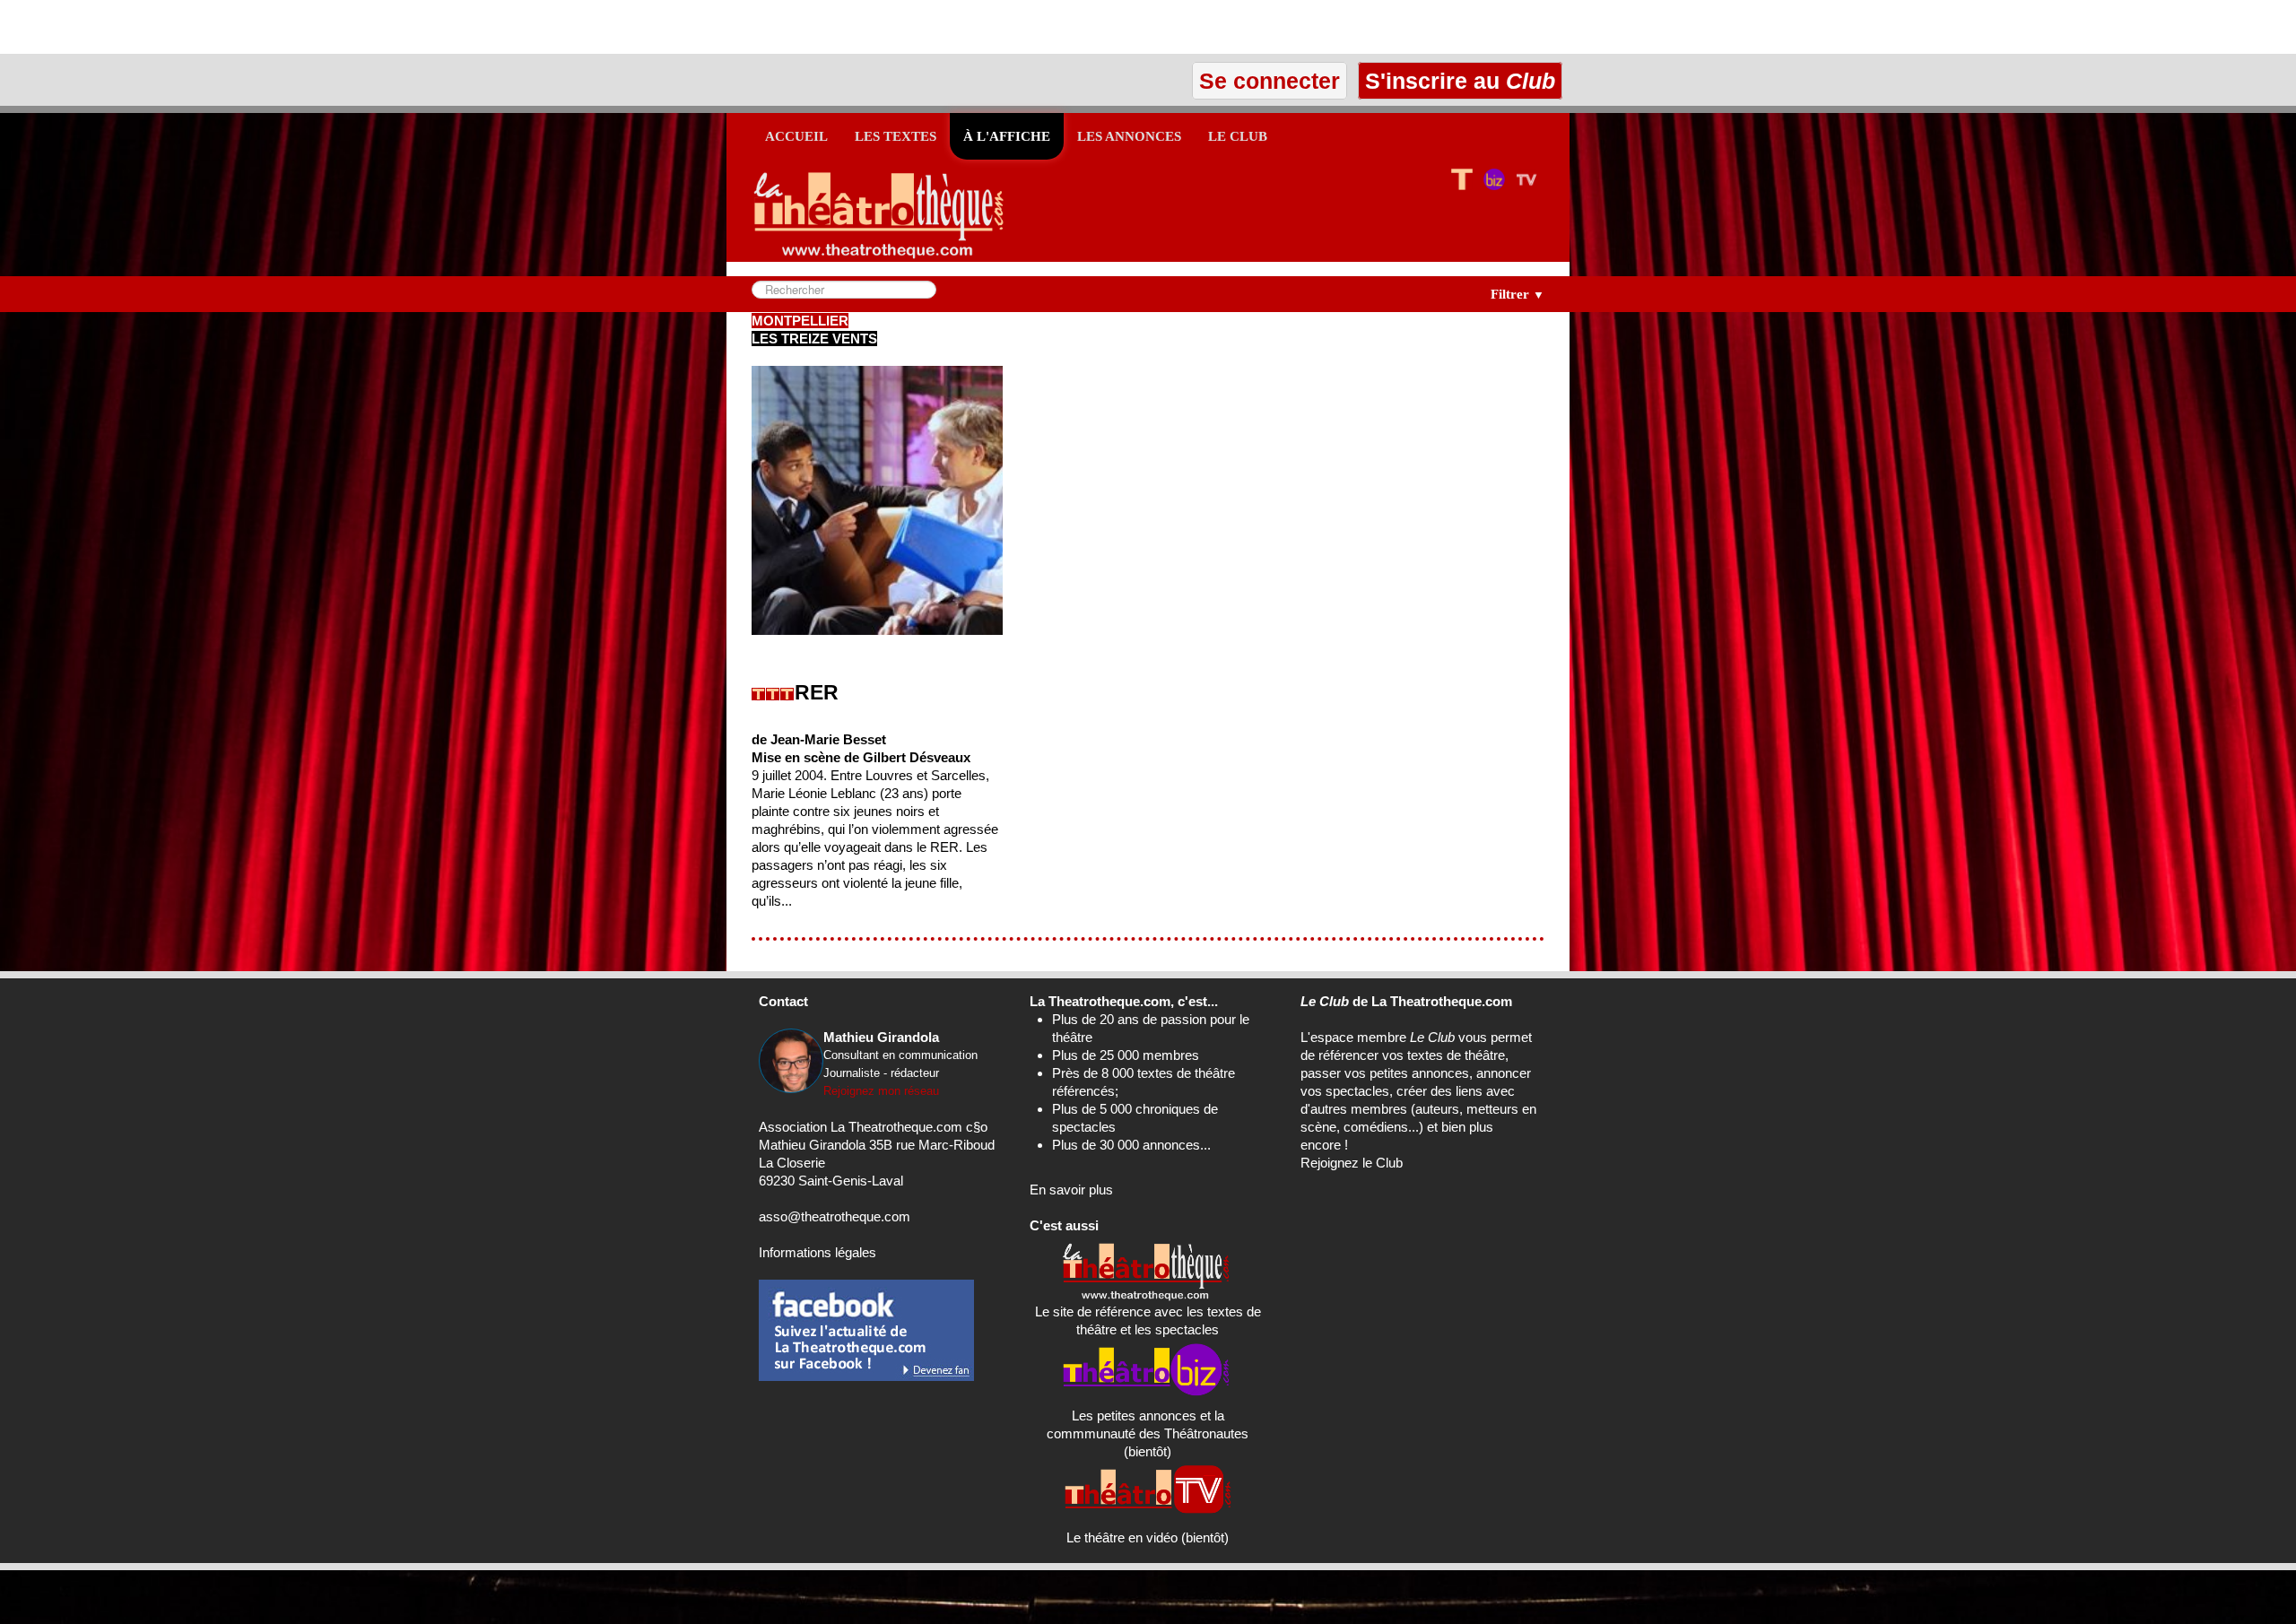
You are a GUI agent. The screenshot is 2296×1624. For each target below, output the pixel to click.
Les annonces (1129, 136)
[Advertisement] (210, 27)
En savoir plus (1071, 1190)
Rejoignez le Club (1352, 1163)
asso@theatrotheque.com (835, 1216)
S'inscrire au (1457, 81)
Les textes (896, 136)
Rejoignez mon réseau (881, 1091)
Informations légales (818, 1252)
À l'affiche (1007, 136)
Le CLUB (1238, 136)
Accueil (796, 136)
